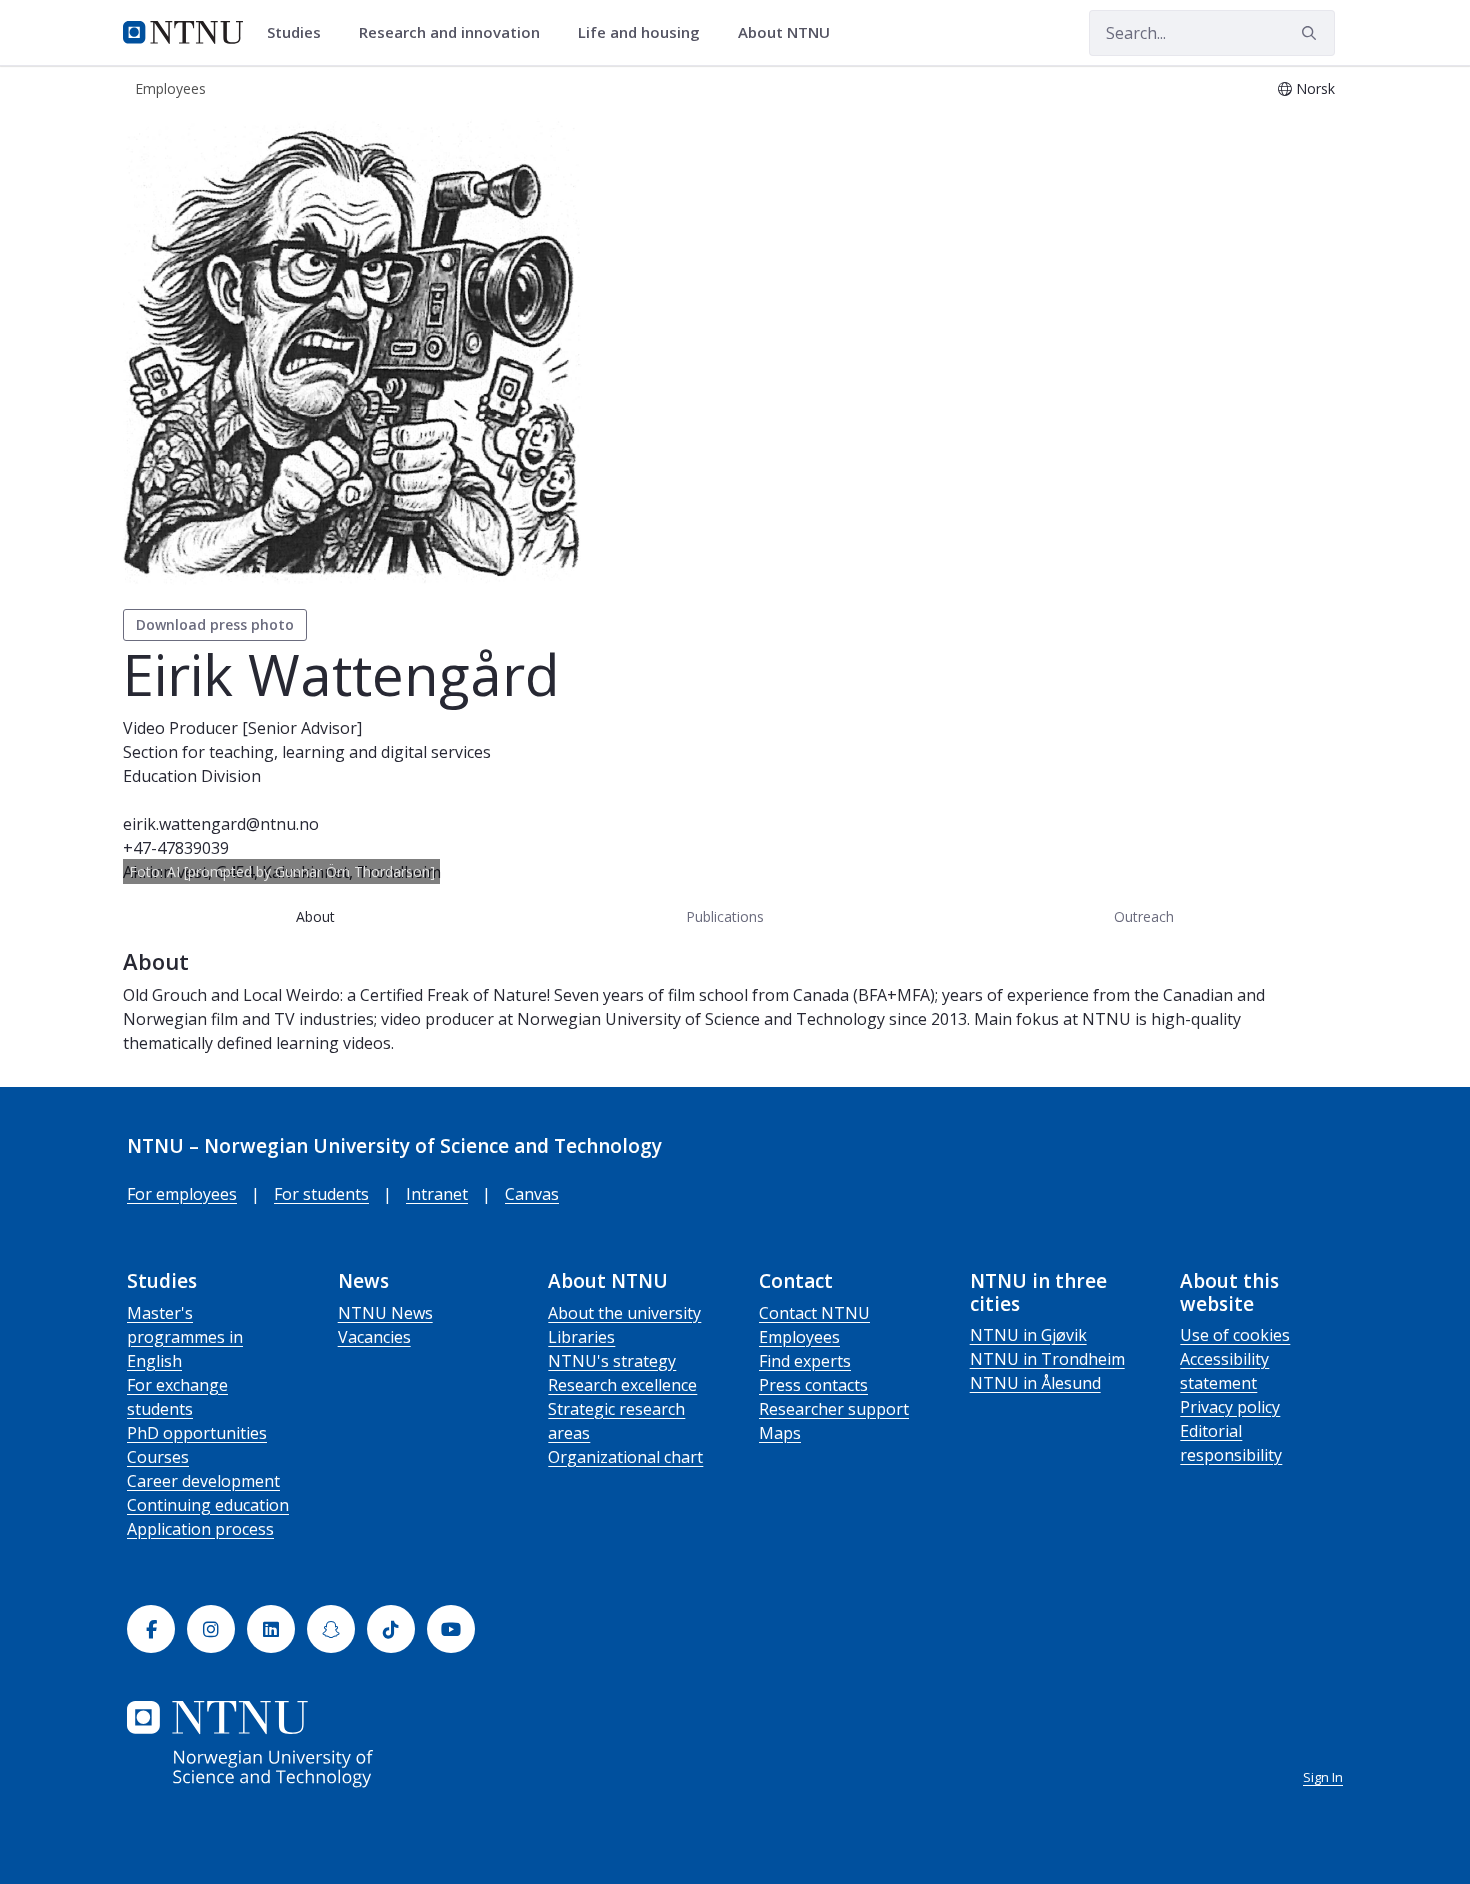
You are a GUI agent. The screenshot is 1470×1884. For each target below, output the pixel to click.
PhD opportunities (197, 1433)
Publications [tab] (725, 916)
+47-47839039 (176, 848)
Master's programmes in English (185, 1337)
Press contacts (813, 1385)
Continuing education (208, 1505)
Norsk (1315, 88)
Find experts (805, 1361)
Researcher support (834, 1409)
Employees (799, 1337)
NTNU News (385, 1313)
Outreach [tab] (1144, 916)
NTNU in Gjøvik (1028, 1335)
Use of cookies (1235, 1335)
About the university (624, 1313)
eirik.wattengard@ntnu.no (221, 824)
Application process (200, 1529)
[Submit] (1312, 33)
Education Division (192, 776)
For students (321, 1194)
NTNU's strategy (612, 1361)
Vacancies (374, 1337)
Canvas (532, 1194)
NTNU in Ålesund (1035, 1383)
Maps (780, 1433)
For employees (182, 1194)
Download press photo (215, 624)
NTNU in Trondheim (1047, 1359)
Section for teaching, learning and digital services (307, 752)
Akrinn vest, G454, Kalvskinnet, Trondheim (282, 872)
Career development (203, 1481)
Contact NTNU (814, 1313)
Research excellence (622, 1385)
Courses (158, 1457)
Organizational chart (625, 1457)
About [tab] (315, 916)
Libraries (581, 1337)
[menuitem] (301, 33)
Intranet (437, 1194)
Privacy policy (1230, 1407)
